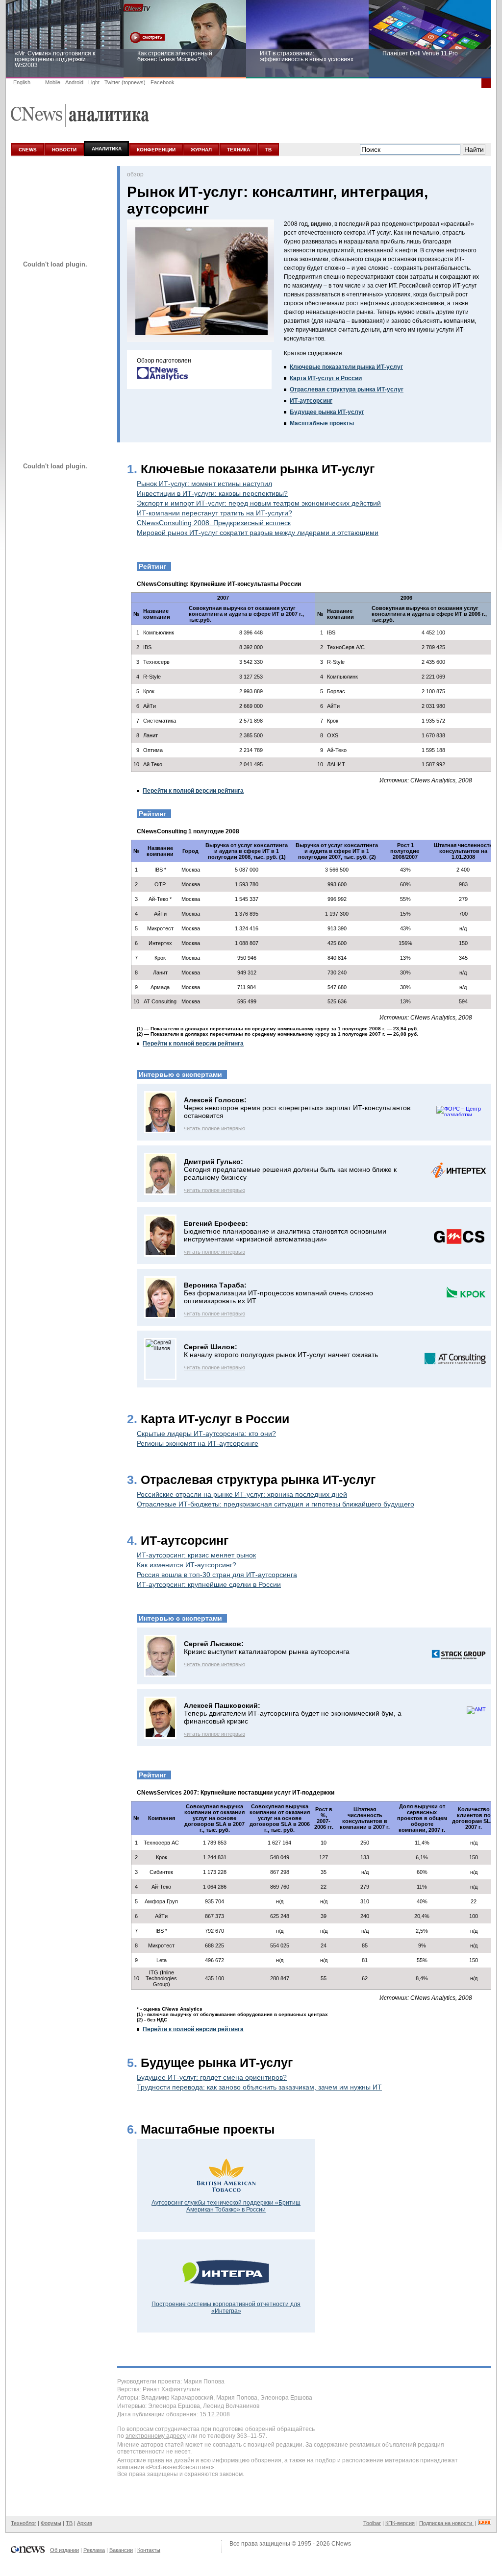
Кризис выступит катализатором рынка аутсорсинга (267, 1652)
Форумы (51, 2523)
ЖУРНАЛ (201, 150)
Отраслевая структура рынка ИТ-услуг (347, 389)
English (22, 82)
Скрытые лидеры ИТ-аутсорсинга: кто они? (206, 1434)
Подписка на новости (446, 2523)
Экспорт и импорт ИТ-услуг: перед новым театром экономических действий (259, 503)
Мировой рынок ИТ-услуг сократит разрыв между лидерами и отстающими (258, 533)
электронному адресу (156, 2436)
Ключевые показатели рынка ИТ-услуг (346, 367)
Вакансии (121, 2550)
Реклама (94, 2550)
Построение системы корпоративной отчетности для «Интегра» (226, 2308)
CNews (341, 2544)
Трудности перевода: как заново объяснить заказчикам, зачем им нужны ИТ (259, 2087)
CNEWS (28, 150)
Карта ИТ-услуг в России (326, 378)
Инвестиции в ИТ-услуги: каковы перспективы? (212, 493)
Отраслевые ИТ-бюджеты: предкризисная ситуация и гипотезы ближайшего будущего (276, 1504)
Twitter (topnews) (125, 82)
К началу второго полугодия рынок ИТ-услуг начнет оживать (281, 1355)
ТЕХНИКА (238, 150)
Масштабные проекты (322, 423)
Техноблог (24, 2523)
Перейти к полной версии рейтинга (193, 791)
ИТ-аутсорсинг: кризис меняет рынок (196, 1555)
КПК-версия (400, 2523)
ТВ (268, 150)
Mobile (53, 82)
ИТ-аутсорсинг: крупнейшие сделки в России (209, 1584)
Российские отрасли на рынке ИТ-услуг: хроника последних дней (242, 1494)
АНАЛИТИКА (107, 149)
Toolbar (372, 2523)
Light (94, 82)
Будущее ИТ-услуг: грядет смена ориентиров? (212, 2077)
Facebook (163, 82)
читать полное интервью (214, 1128)
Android (74, 82)
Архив (85, 2523)
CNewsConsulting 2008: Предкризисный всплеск (214, 523)
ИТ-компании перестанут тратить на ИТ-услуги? (214, 513)
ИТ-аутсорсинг (311, 401)
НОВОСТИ (64, 150)
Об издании (64, 2550)
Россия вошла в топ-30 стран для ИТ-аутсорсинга (217, 1575)
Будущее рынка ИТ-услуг (327, 412)
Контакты (149, 2550)
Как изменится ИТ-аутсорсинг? (187, 1565)
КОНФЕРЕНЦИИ (156, 150)
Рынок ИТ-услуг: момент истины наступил (204, 484)
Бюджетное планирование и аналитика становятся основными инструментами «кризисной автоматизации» (285, 1235)
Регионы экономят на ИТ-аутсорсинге (198, 1443)
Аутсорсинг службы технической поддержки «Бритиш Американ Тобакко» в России (226, 2206)
